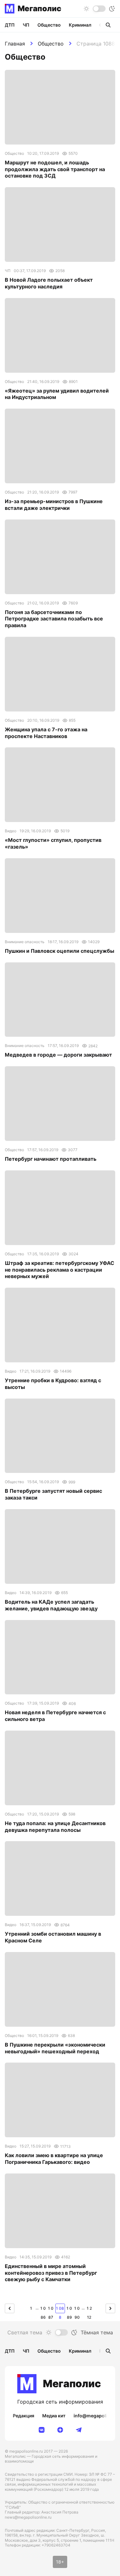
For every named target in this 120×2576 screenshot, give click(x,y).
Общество (51, 44)
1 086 (43, 2310)
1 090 (77, 2310)
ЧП (26, 25)
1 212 (89, 2310)
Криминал (80, 25)
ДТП (10, 25)
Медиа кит (54, 2416)
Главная (15, 44)
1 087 (51, 2310)
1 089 (69, 2310)
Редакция (24, 2416)
